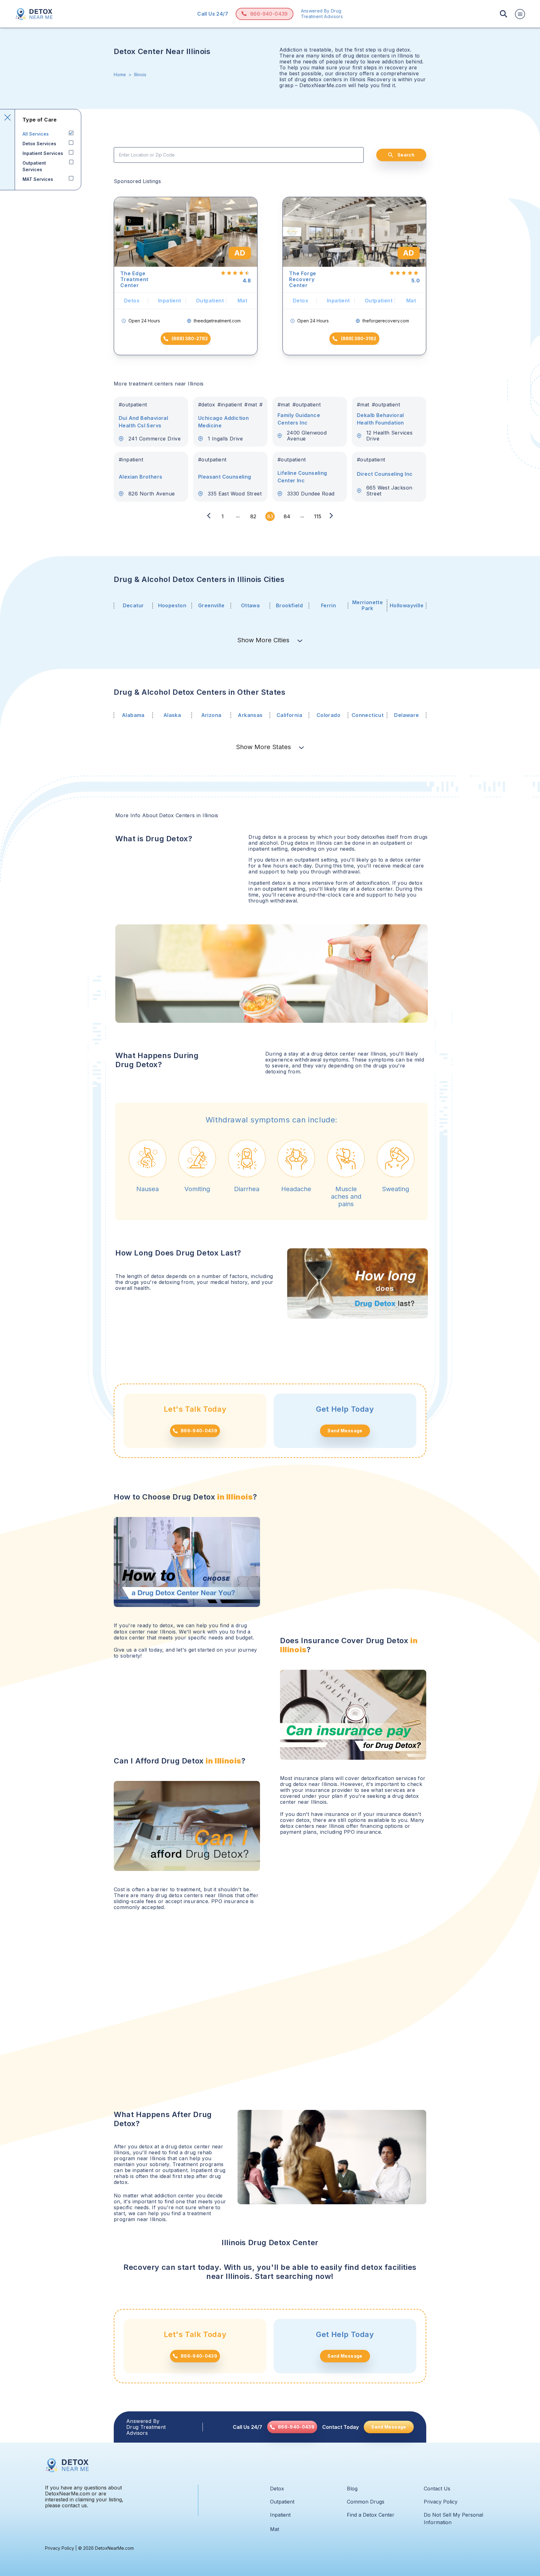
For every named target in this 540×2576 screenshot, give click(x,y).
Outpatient (282, 2502)
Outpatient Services (34, 166)
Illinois (140, 75)
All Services (36, 134)
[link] (292, 2427)
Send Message (345, 1431)
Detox (277, 2489)
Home (120, 75)
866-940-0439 (269, 14)
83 (270, 516)
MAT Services (38, 179)
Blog (352, 2489)
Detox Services (39, 144)
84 (287, 516)
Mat (275, 2529)
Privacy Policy (441, 2502)
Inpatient (280, 2515)
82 (253, 516)
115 (318, 516)
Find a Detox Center (371, 2515)
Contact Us (437, 2489)
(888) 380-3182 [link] (359, 338)
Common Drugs (366, 2502)
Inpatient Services (43, 153)
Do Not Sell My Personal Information (453, 2519)
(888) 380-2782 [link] (190, 338)
